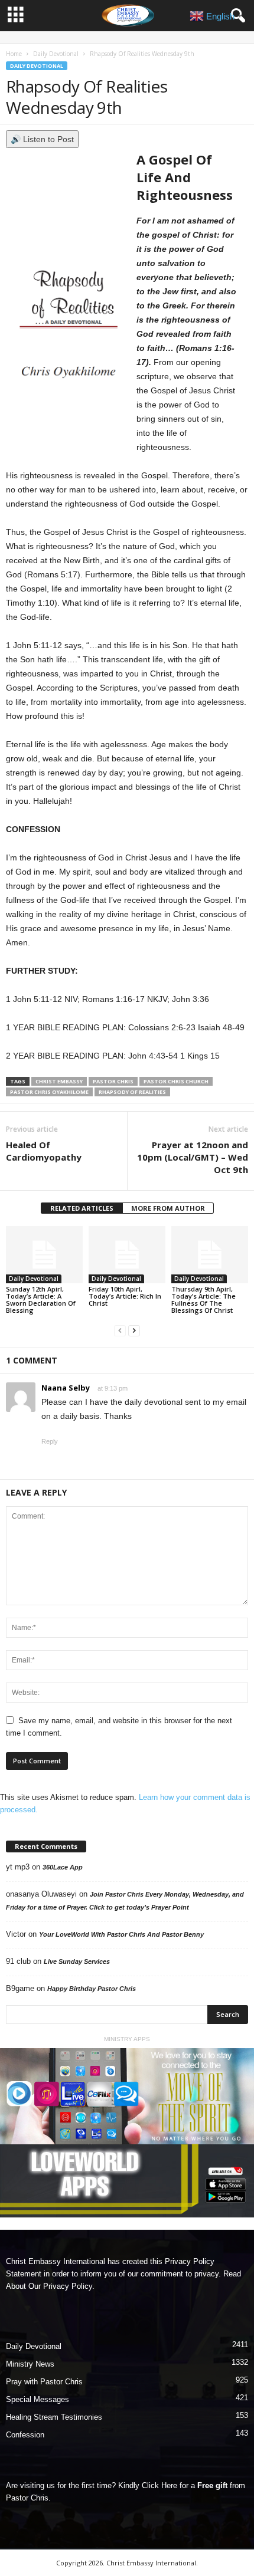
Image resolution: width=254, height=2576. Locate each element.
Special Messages (38, 2399)
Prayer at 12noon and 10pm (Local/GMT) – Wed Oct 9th (193, 1157)
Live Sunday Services (77, 1961)
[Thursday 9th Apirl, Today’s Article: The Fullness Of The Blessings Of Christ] (210, 1255)
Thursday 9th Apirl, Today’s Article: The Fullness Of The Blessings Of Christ (203, 1299)
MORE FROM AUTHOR (168, 1208)
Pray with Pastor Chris (44, 2382)
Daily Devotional (56, 54)
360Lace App (63, 1867)
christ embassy (59, 1081)
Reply (50, 1441)
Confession (25, 2435)
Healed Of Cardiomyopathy (44, 1151)
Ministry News (30, 2364)
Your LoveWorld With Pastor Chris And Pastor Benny (121, 1934)
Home (14, 54)
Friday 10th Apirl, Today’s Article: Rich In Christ (125, 1296)
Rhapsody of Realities (132, 1092)
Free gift (212, 2485)
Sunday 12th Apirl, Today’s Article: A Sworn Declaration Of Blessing (41, 1299)
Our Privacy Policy (60, 2286)
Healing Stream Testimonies (54, 2417)
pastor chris (113, 1081)
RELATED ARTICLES (82, 1208)
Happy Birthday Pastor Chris (92, 1989)
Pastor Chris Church (176, 1081)
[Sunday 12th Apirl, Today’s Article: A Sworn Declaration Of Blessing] (44, 1255)
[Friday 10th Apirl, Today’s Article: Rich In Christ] (127, 1255)
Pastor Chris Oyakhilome (49, 1092)
